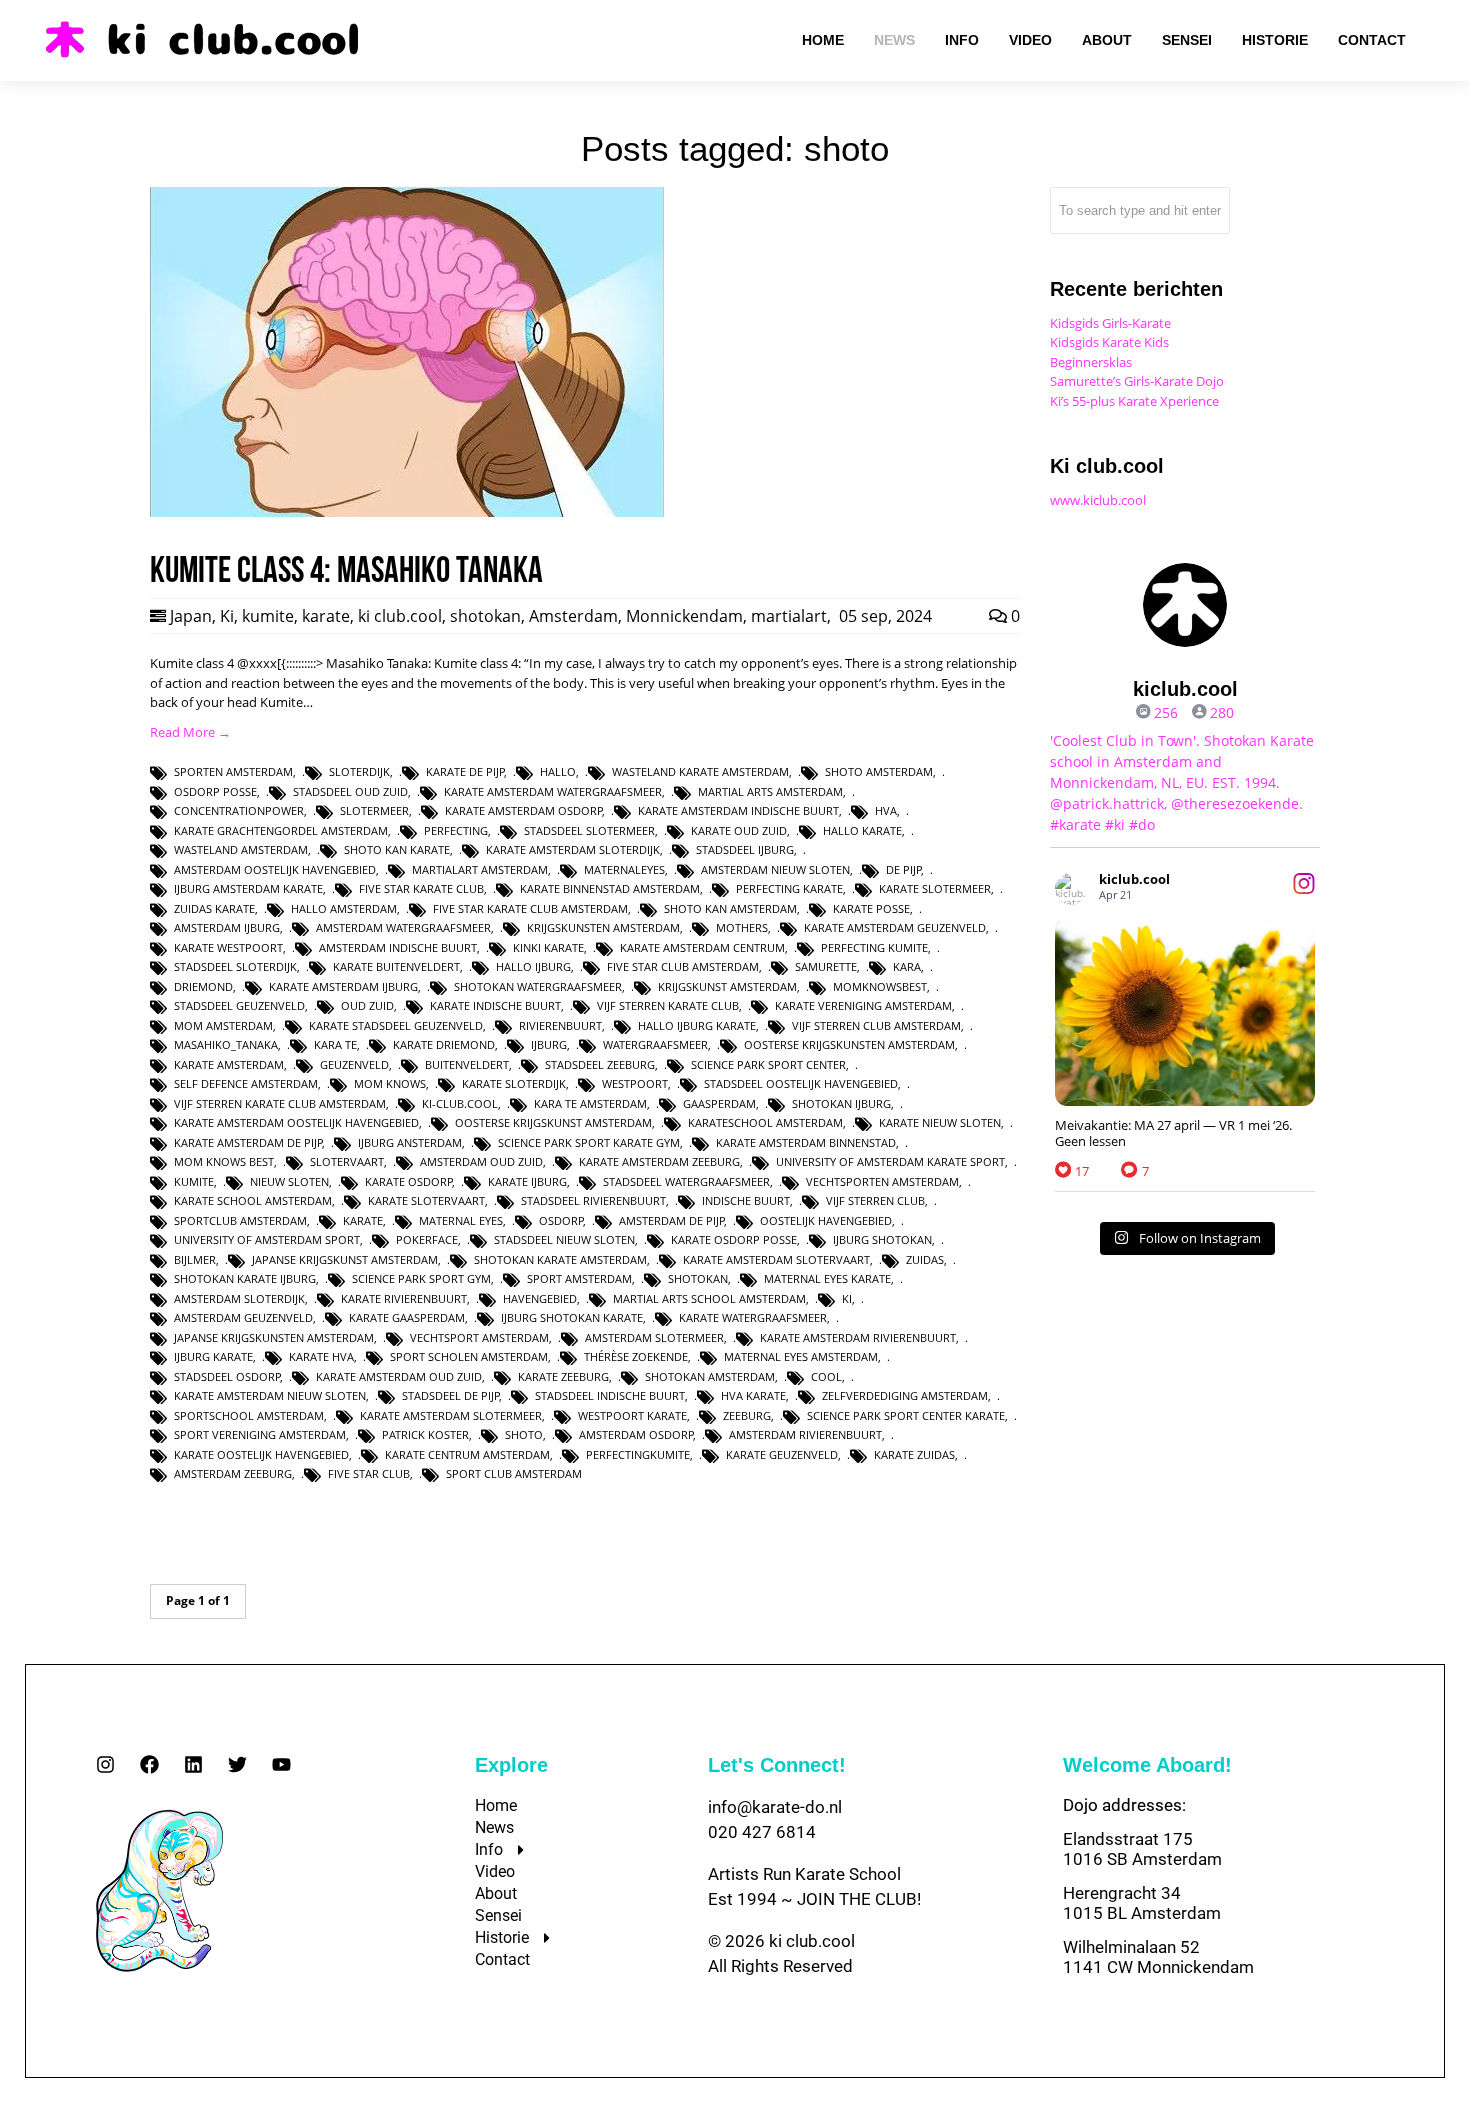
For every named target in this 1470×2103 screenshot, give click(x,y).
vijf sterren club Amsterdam (876, 1025)
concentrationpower (239, 810)
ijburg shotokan (882, 1239)
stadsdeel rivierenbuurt (593, 1200)
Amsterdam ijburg (227, 927)
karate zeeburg (563, 1376)
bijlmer (195, 1259)
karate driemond (444, 1044)
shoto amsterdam (879, 771)
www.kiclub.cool (1098, 500)
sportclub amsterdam (240, 1220)
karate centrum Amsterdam (467, 1454)
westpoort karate (632, 1415)
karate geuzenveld (782, 1454)
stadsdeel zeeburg (600, 1064)
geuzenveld (354, 1064)
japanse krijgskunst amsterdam (345, 1259)
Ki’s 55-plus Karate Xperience (1134, 401)
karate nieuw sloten (940, 1122)
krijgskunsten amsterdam (603, 927)
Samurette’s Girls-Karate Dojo (1137, 381)
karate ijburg (527, 1181)
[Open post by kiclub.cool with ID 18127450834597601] (1185, 1011)
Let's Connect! (777, 1765)
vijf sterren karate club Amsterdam (280, 1103)
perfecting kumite (874, 947)
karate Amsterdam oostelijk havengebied (296, 1122)
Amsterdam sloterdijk (239, 1298)
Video (495, 1871)
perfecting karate (789, 888)
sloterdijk (359, 771)
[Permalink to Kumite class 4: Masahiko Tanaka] (407, 512)
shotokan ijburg (841, 1103)
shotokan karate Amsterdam (560, 1259)
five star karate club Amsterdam (530, 908)
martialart (789, 616)
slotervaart (347, 1161)
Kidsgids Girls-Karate (1110, 323)
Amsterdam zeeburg (233, 1473)
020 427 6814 (762, 1832)
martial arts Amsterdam (770, 791)
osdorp (561, 1220)
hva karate (753, 1395)
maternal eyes (461, 1220)
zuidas (925, 1259)
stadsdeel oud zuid (350, 791)
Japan (191, 616)
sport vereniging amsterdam (260, 1434)
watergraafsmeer (655, 1044)
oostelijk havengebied (826, 1220)
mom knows (390, 1083)
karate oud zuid (739, 830)
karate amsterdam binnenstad (806, 1142)
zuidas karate (214, 908)
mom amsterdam (223, 1025)
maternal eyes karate (827, 1278)
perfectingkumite (638, 1454)
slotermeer (374, 810)
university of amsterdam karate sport (890, 1161)
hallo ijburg (533, 966)
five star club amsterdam (683, 966)
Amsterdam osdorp (636, 1434)
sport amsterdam (579, 1278)
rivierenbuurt (560, 1025)
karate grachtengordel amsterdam (281, 830)
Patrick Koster (425, 1434)
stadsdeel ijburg (745, 849)
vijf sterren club (875, 1200)
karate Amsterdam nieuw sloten (270, 1395)
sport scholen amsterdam (469, 1356)
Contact (502, 1959)
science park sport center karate (906, 1415)
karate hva (321, 1356)
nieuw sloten (289, 1181)
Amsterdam (573, 616)
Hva (886, 810)
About (496, 1893)
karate (326, 616)
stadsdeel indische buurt (610, 1395)
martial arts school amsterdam (709, 1298)
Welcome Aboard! (1147, 1765)
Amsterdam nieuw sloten (775, 869)
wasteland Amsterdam (241, 849)
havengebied (540, 1298)
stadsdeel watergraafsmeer (686, 1181)
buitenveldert (467, 1064)
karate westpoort (228, 947)
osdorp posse (215, 791)
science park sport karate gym (589, 1142)
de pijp (904, 869)
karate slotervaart (426, 1200)
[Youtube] (281, 1764)
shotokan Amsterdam (710, 1376)
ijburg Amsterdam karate (248, 888)
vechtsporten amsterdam (882, 1181)
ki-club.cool (460, 1103)
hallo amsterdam (344, 908)
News (494, 1827)
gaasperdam (719, 1103)
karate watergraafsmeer (753, 1317)
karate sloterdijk (514, 1083)
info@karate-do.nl (775, 1807)
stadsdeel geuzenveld (239, 1005)
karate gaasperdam (407, 1317)
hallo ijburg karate (697, 1025)
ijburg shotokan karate (572, 1317)
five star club (369, 1473)
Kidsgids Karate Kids (1109, 342)
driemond (203, 986)
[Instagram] (105, 1764)
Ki (227, 616)
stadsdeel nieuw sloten (564, 1239)
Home (496, 1805)
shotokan (485, 616)
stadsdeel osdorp (227, 1376)
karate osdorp (409, 1181)
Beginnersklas (1091, 362)
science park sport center (768, 1064)
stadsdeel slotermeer (589, 830)
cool (826, 1376)
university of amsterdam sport (267, 1239)
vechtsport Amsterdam (479, 1337)
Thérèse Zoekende (636, 1356)
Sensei (498, 1915)
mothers (742, 927)
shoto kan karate (397, 849)
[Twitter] (237, 1764)
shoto (524, 1434)
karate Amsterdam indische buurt (738, 810)
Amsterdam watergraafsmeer (403, 927)
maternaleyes (624, 869)
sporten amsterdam (233, 771)
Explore (511, 1765)
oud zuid (367, 1005)
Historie (502, 1937)
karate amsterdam (229, 1064)
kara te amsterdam (590, 1103)
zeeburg (747, 1415)
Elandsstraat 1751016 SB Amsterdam (1142, 1849)
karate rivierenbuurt (404, 1298)
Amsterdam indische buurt (398, 947)
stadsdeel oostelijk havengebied (801, 1083)
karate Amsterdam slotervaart (776, 1259)
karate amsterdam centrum (702, 947)
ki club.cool (400, 616)
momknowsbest (880, 986)
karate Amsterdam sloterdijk (573, 849)
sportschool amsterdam (249, 1415)
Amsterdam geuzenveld (243, 1317)
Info (489, 1849)
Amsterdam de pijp (672, 1220)
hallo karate (862, 830)
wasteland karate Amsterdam (700, 771)
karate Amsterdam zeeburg (659, 1161)
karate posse (871, 908)
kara (907, 966)
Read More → (190, 732)
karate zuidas (914, 1454)
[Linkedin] (193, 1764)
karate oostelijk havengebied (261, 1454)
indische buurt (746, 1200)
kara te (335, 1044)
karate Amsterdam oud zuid (399, 1376)
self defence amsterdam (246, 1083)
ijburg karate (213, 1356)
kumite (268, 616)
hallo (558, 771)
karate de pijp (465, 771)
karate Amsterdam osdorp (524, 810)
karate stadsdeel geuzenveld (396, 1025)
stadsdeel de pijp (451, 1395)
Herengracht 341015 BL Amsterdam (1142, 1903)
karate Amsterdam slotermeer (451, 1415)
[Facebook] (149, 1764)
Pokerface (427, 1239)
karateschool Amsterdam (765, 1122)
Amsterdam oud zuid (481, 1161)
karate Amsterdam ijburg (343, 986)
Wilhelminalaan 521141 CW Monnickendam (1158, 1957)
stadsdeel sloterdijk (235, 966)
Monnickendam (684, 616)
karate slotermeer (935, 888)
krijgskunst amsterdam (727, 986)
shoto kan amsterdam (730, 908)
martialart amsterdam (480, 869)
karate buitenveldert (396, 966)
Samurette (826, 966)
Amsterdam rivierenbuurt (805, 1434)
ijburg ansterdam (410, 1142)
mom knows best (224, 1161)
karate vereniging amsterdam (863, 1005)
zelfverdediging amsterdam (905, 1395)
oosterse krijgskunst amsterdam (553, 1122)
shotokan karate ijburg (245, 1278)
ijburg (549, 1044)
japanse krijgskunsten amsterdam (274, 1337)
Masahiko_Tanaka (226, 1044)
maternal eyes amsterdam (801, 1356)
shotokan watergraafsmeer (538, 986)
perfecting (456, 830)
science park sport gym (421, 1278)
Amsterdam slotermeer (654, 1337)
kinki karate (548, 947)
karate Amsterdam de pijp (248, 1142)
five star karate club (421, 888)
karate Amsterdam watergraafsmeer (553, 791)
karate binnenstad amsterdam (610, 888)
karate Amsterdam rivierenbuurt (858, 1337)
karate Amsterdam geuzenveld (895, 927)
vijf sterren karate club (668, 1005)
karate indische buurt (495, 1005)
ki (847, 1298)
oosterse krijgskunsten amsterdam (849, 1044)
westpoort (635, 1083)
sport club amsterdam (514, 1473)
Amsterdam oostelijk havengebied (275, 869)
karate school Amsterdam (253, 1200)
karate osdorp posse (734, 1239)
